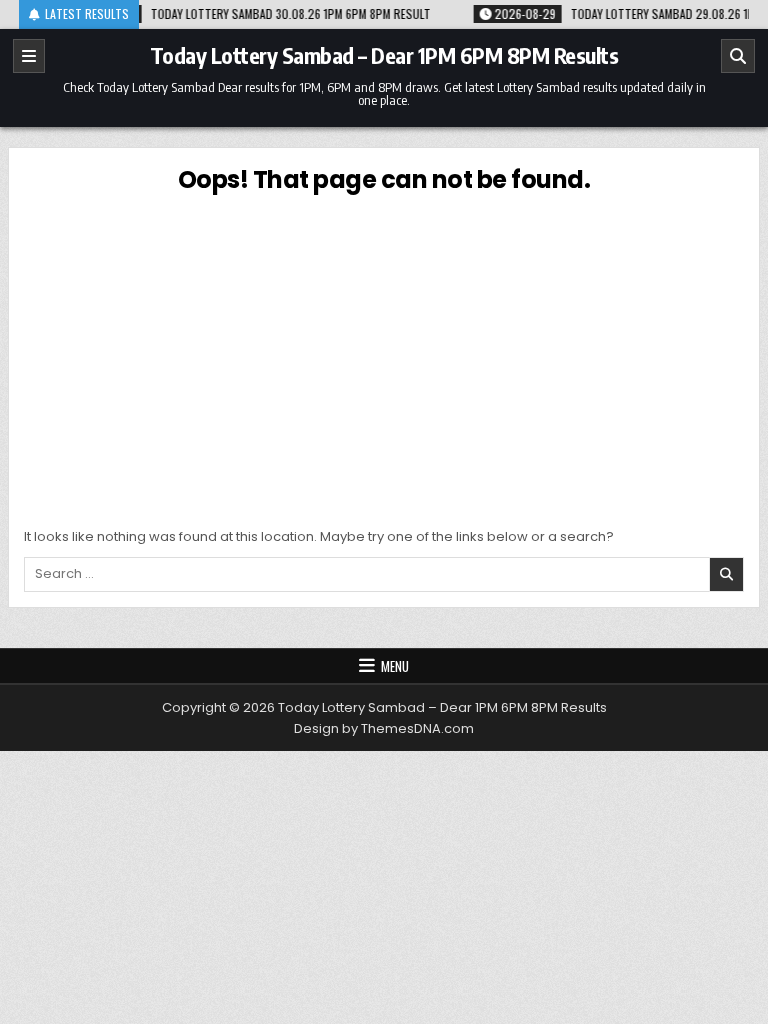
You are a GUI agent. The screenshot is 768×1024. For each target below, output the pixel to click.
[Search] (738, 56)
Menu (395, 666)
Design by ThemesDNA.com (384, 728)
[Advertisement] (384, 357)
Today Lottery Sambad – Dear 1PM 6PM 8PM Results (384, 55)
